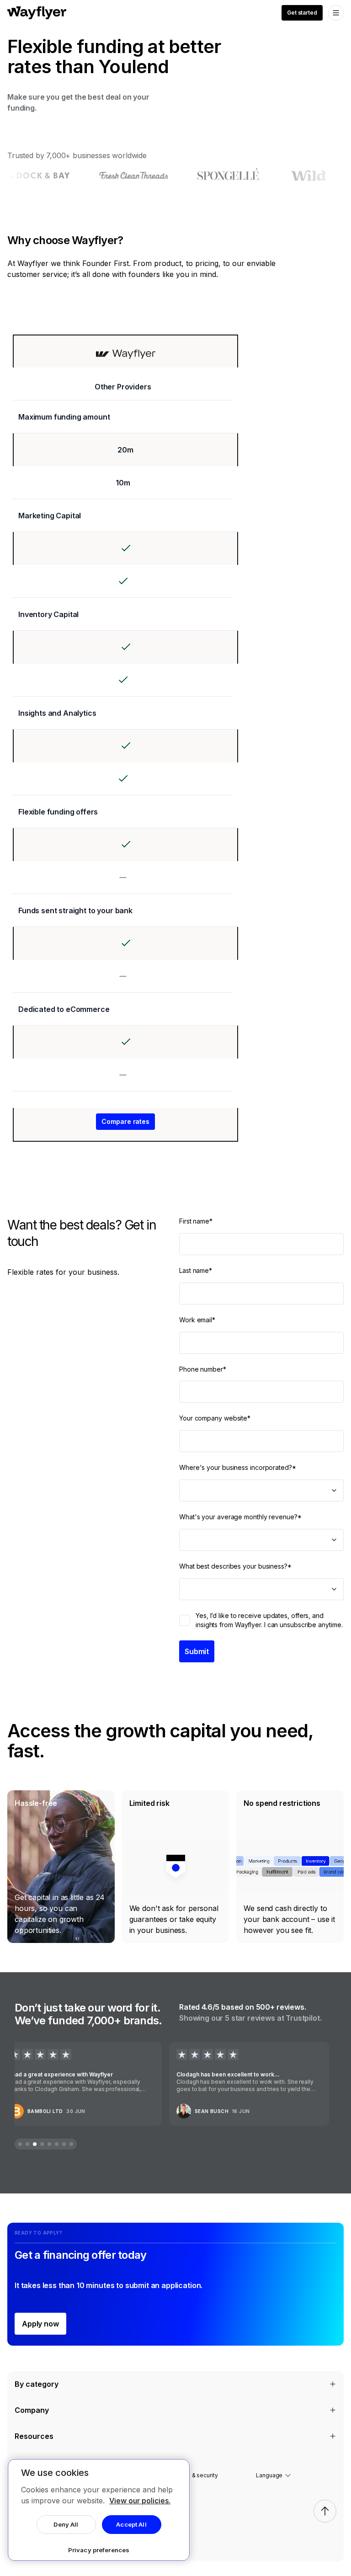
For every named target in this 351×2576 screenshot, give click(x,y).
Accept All (131, 2524)
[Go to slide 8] (71, 2144)
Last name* (196, 1270)
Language (269, 2475)
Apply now (40, 2324)
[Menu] (336, 13)
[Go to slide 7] (64, 2144)
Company (32, 2410)
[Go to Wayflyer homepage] (37, 13)
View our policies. (140, 2501)
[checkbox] (185, 1620)
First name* (196, 1221)
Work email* (197, 1320)
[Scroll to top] (325, 2511)
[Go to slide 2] (27, 2144)
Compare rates (125, 1121)
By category (37, 2384)
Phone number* (203, 1369)
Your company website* (215, 1418)
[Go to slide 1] (20, 2144)
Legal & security (197, 2475)
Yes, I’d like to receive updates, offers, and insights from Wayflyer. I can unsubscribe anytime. (269, 1620)
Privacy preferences (99, 2550)
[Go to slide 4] (42, 2144)
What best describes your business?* (235, 1566)
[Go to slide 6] (57, 2144)
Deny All (66, 2524)
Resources (34, 2436)
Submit (197, 1651)
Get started (302, 13)
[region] (99, 2510)
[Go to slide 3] (35, 2144)
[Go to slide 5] (49, 2144)
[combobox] (261, 1490)
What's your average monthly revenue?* (240, 1517)
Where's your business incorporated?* (238, 1467)
